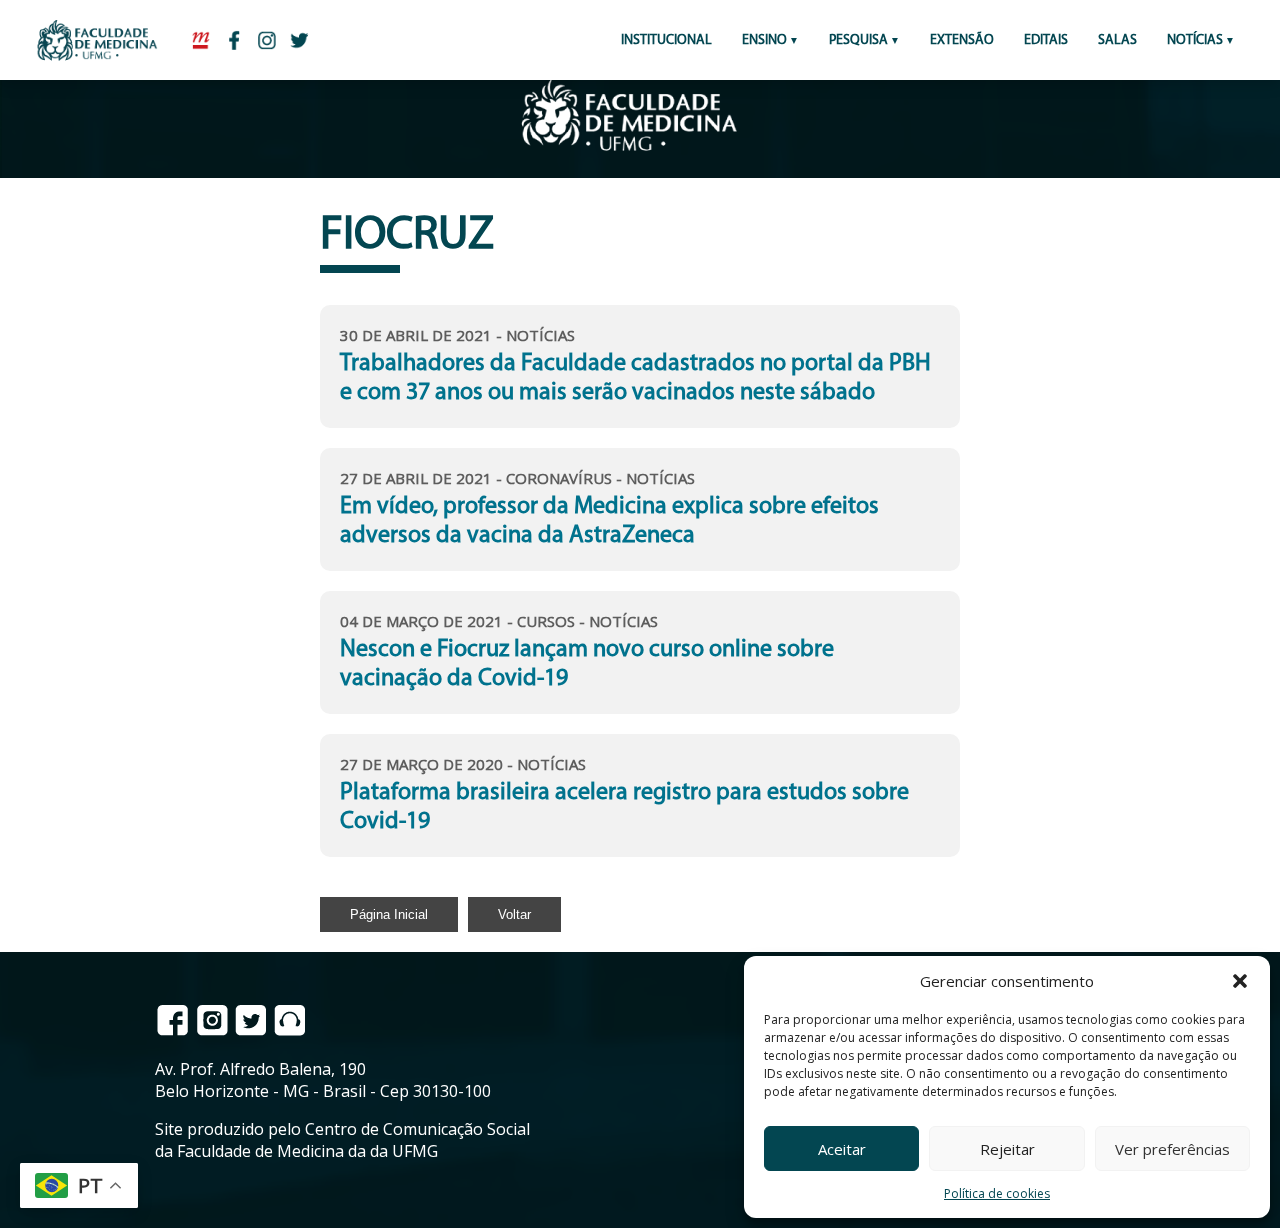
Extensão (962, 40)
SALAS (1117, 40)
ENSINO (764, 40)
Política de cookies (997, 1193)
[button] (1240, 981)
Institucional (666, 40)
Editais (1046, 40)
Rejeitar (1007, 1149)
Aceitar (842, 1149)
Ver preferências (1172, 1149)
